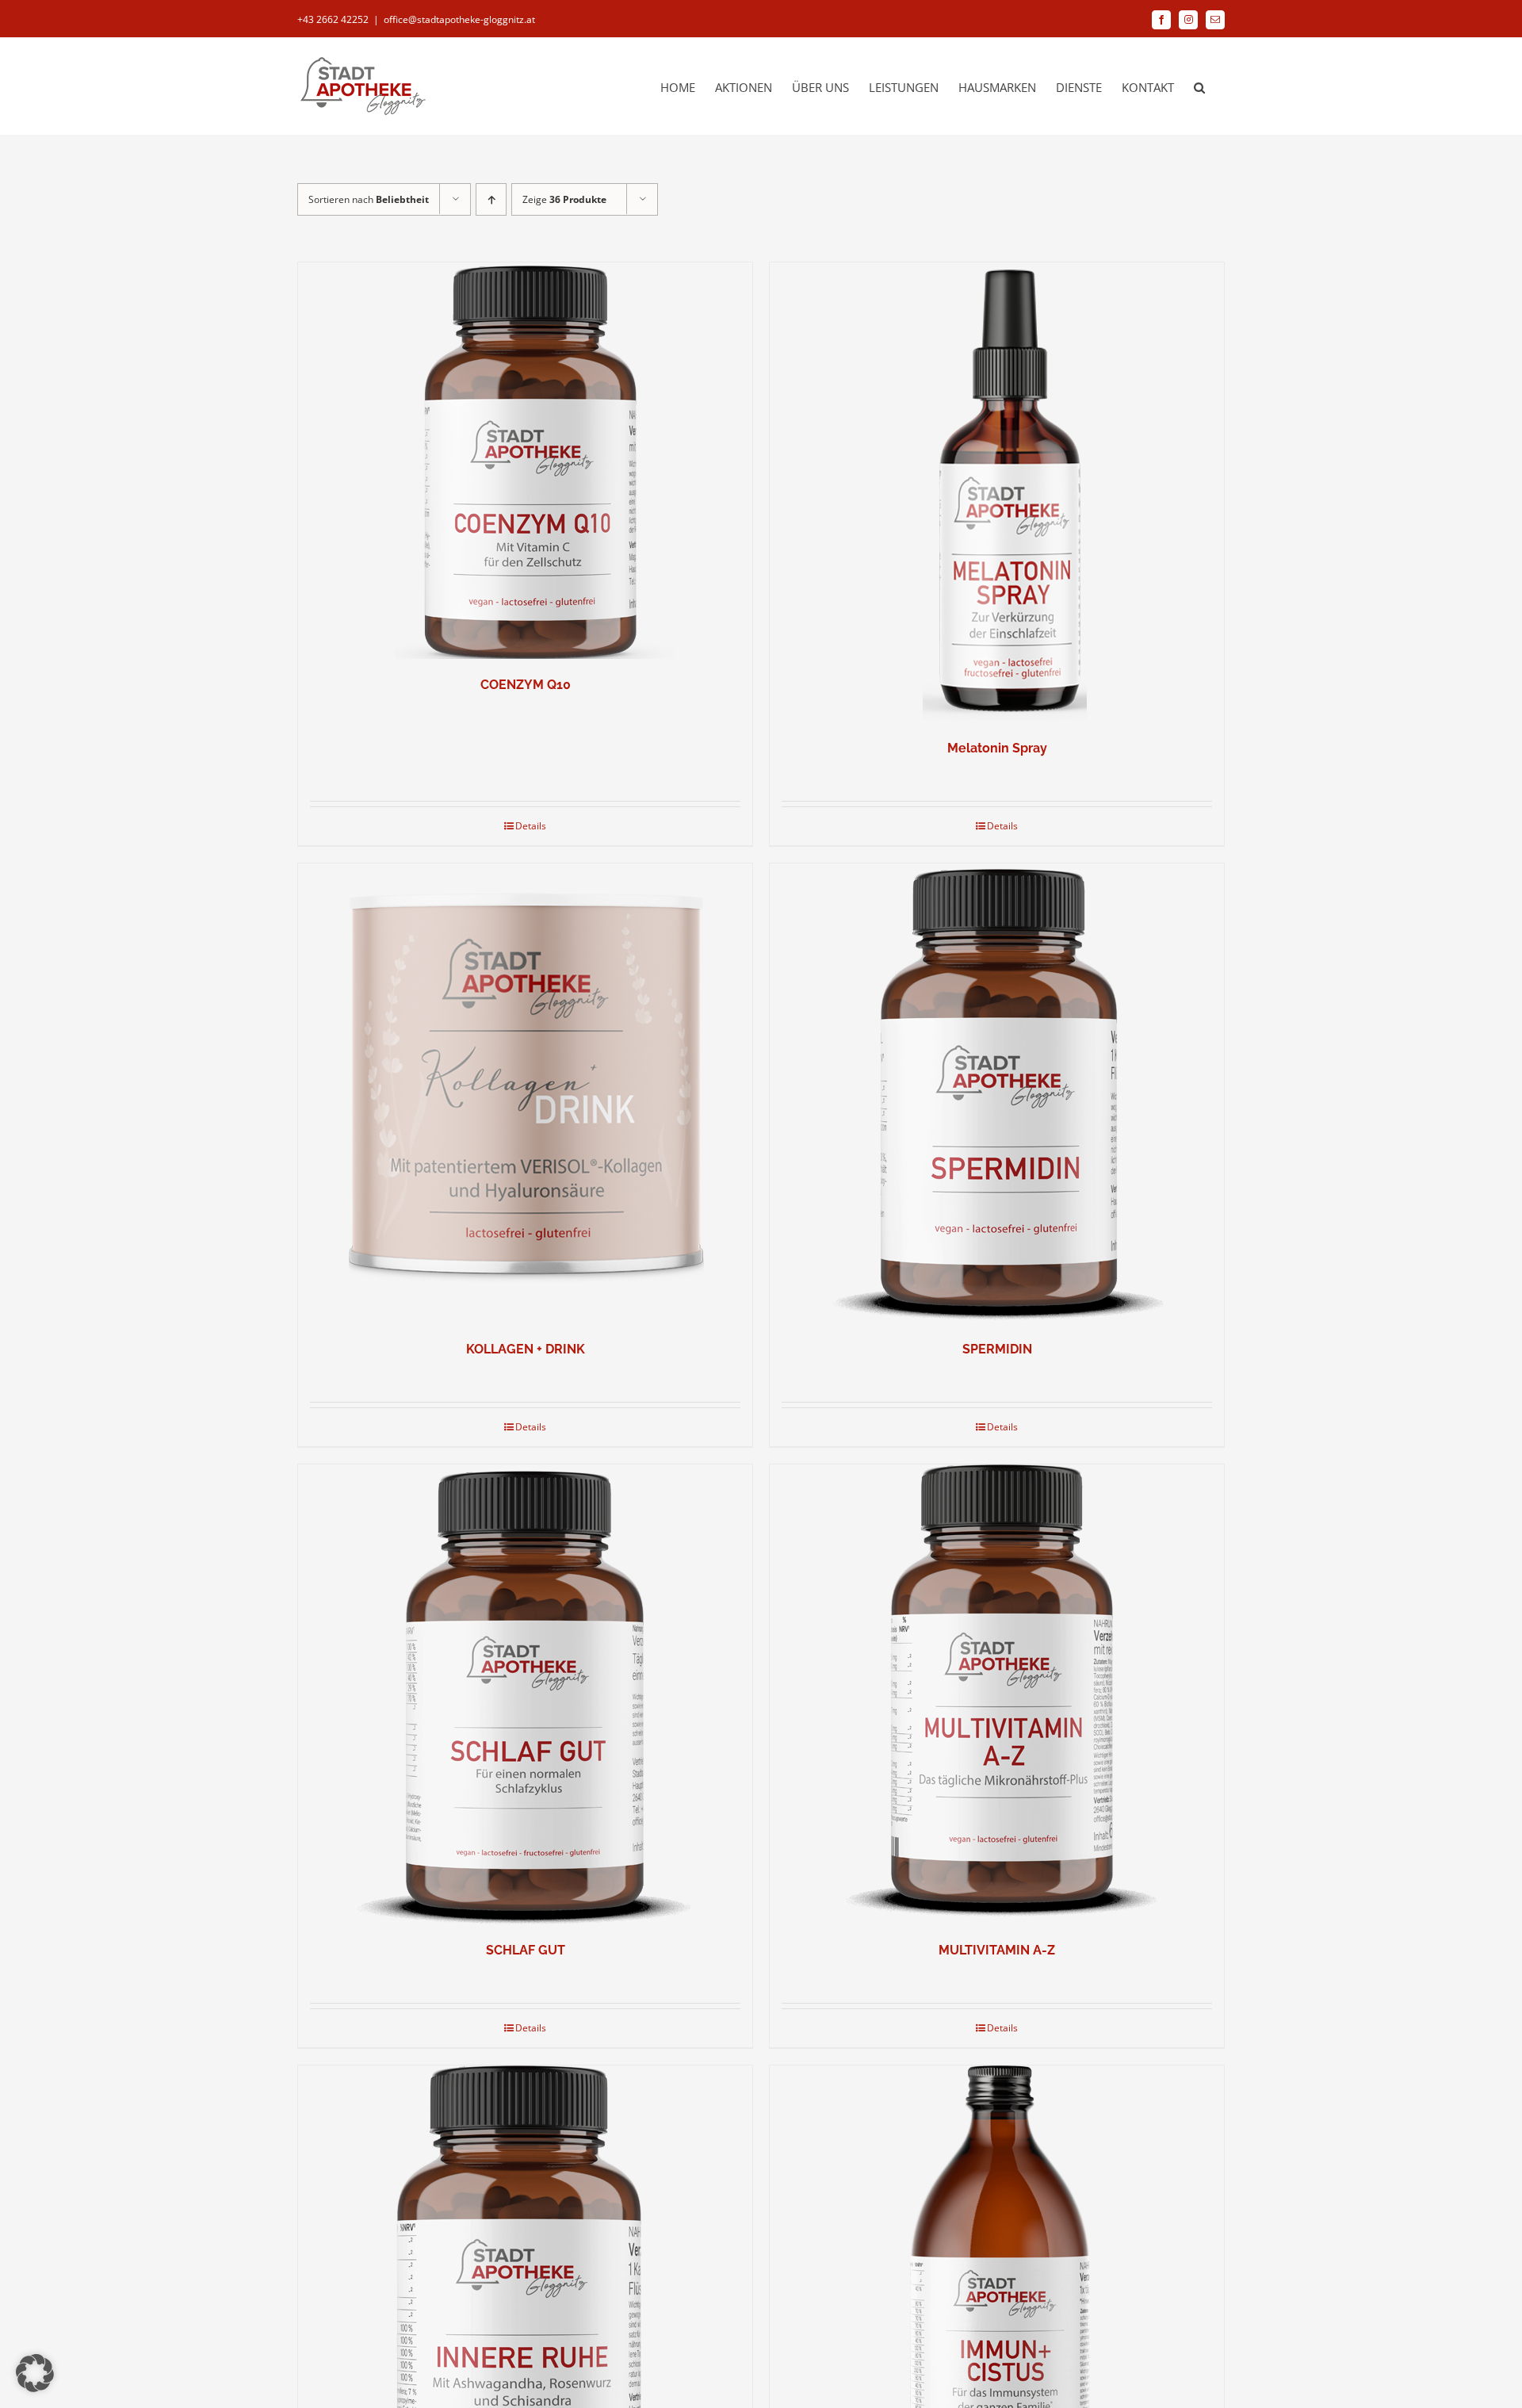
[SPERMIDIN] (997, 1093)
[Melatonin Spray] (997, 492)
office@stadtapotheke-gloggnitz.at (459, 19)
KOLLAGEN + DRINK (526, 1349)
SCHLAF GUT (526, 1950)
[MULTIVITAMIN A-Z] (997, 1694)
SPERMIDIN (997, 1349)
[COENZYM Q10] (525, 461)
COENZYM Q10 (526, 685)
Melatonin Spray (997, 748)
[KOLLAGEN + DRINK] (525, 1093)
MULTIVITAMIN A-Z (997, 1950)
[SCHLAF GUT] (525, 1694)
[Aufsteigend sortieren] (491, 199)
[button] (1199, 86)
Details (531, 826)
